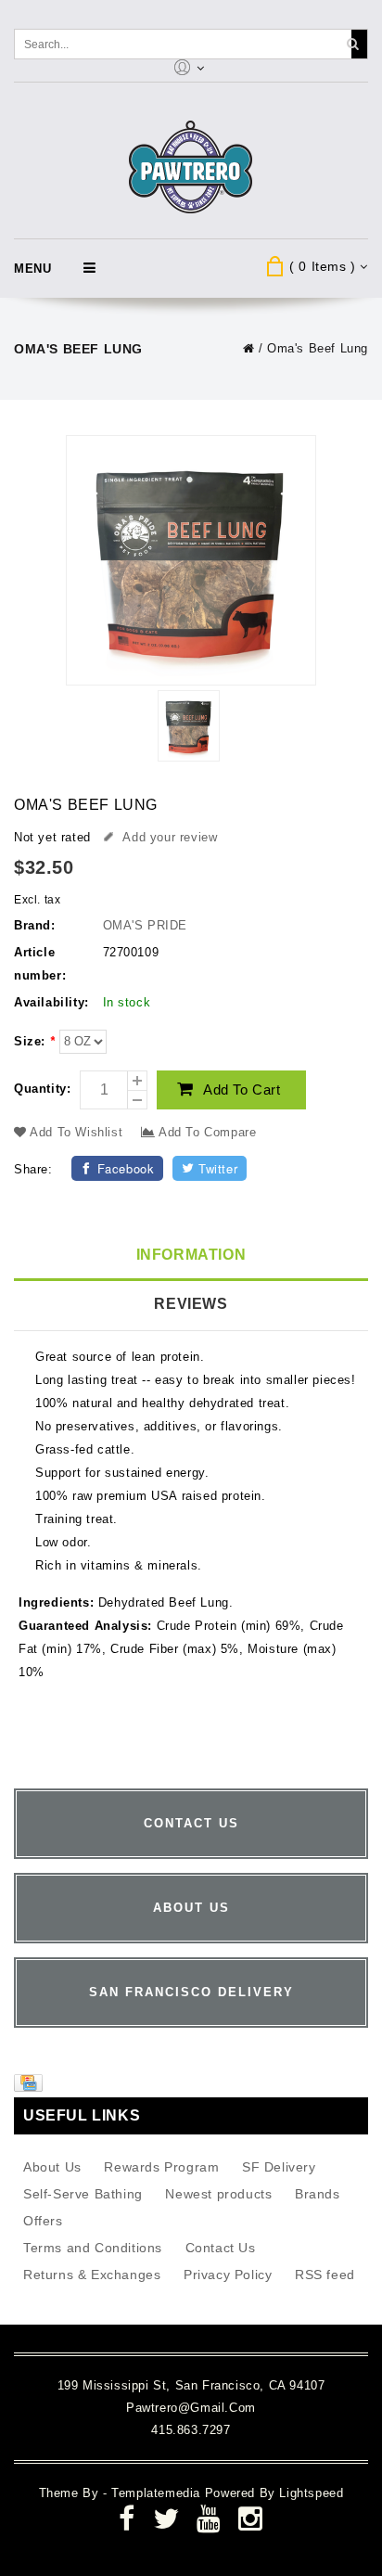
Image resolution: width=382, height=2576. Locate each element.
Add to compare (205, 1132)
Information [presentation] (191, 1255)
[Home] (249, 348)
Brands (318, 2194)
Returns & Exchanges (92, 2275)
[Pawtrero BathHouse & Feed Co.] (191, 167)
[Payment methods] (31, 2087)
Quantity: (42, 1089)
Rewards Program (161, 2167)
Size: (34, 1041)
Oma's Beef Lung (318, 348)
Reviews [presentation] (191, 1304)
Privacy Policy (228, 2275)
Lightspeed (311, 2493)
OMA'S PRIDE (146, 925)
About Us (52, 2167)
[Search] (352, 44)
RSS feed (325, 2275)
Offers (43, 2221)
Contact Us (221, 2248)
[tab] (191, 1256)
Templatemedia (158, 2493)
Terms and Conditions (93, 2248)
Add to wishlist (77, 1132)
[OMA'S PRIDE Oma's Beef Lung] (188, 729)
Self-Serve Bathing (83, 2194)
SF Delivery (279, 2167)
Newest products (218, 2194)
